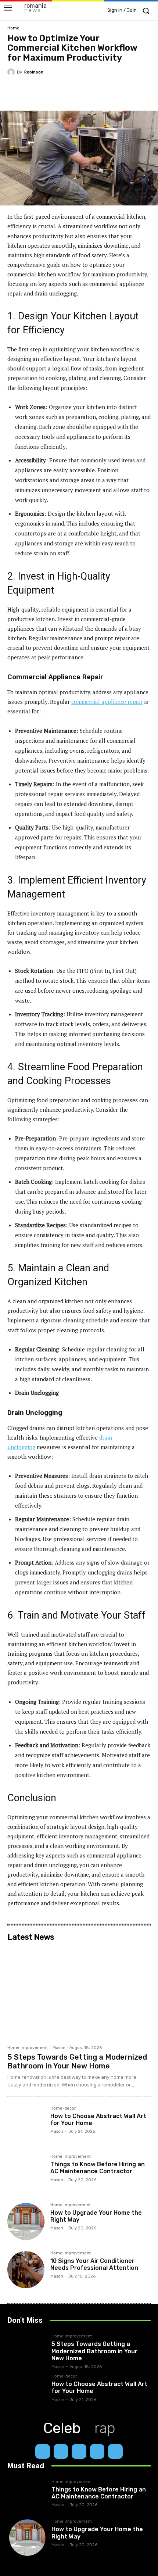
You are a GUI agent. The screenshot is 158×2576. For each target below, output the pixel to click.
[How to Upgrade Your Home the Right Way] (26, 2222)
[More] (123, 89)
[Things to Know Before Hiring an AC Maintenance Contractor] (26, 2173)
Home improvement (28, 2048)
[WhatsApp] (105, 89)
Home (13, 28)
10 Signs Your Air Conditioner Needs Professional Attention (94, 2264)
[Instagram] (61, 2451)
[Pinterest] (72, 89)
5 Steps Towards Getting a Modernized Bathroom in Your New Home (77, 2061)
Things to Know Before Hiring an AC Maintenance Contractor (98, 2168)
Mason (59, 2048)
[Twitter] (55, 89)
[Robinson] (12, 72)
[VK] (89, 89)
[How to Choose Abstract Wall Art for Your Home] (26, 2125)
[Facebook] (38, 89)
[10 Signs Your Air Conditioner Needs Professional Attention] (26, 2270)
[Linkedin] (79, 2451)
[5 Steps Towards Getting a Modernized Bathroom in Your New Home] (79, 1993)
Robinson (34, 72)
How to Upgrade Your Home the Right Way (96, 2216)
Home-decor (63, 2109)
